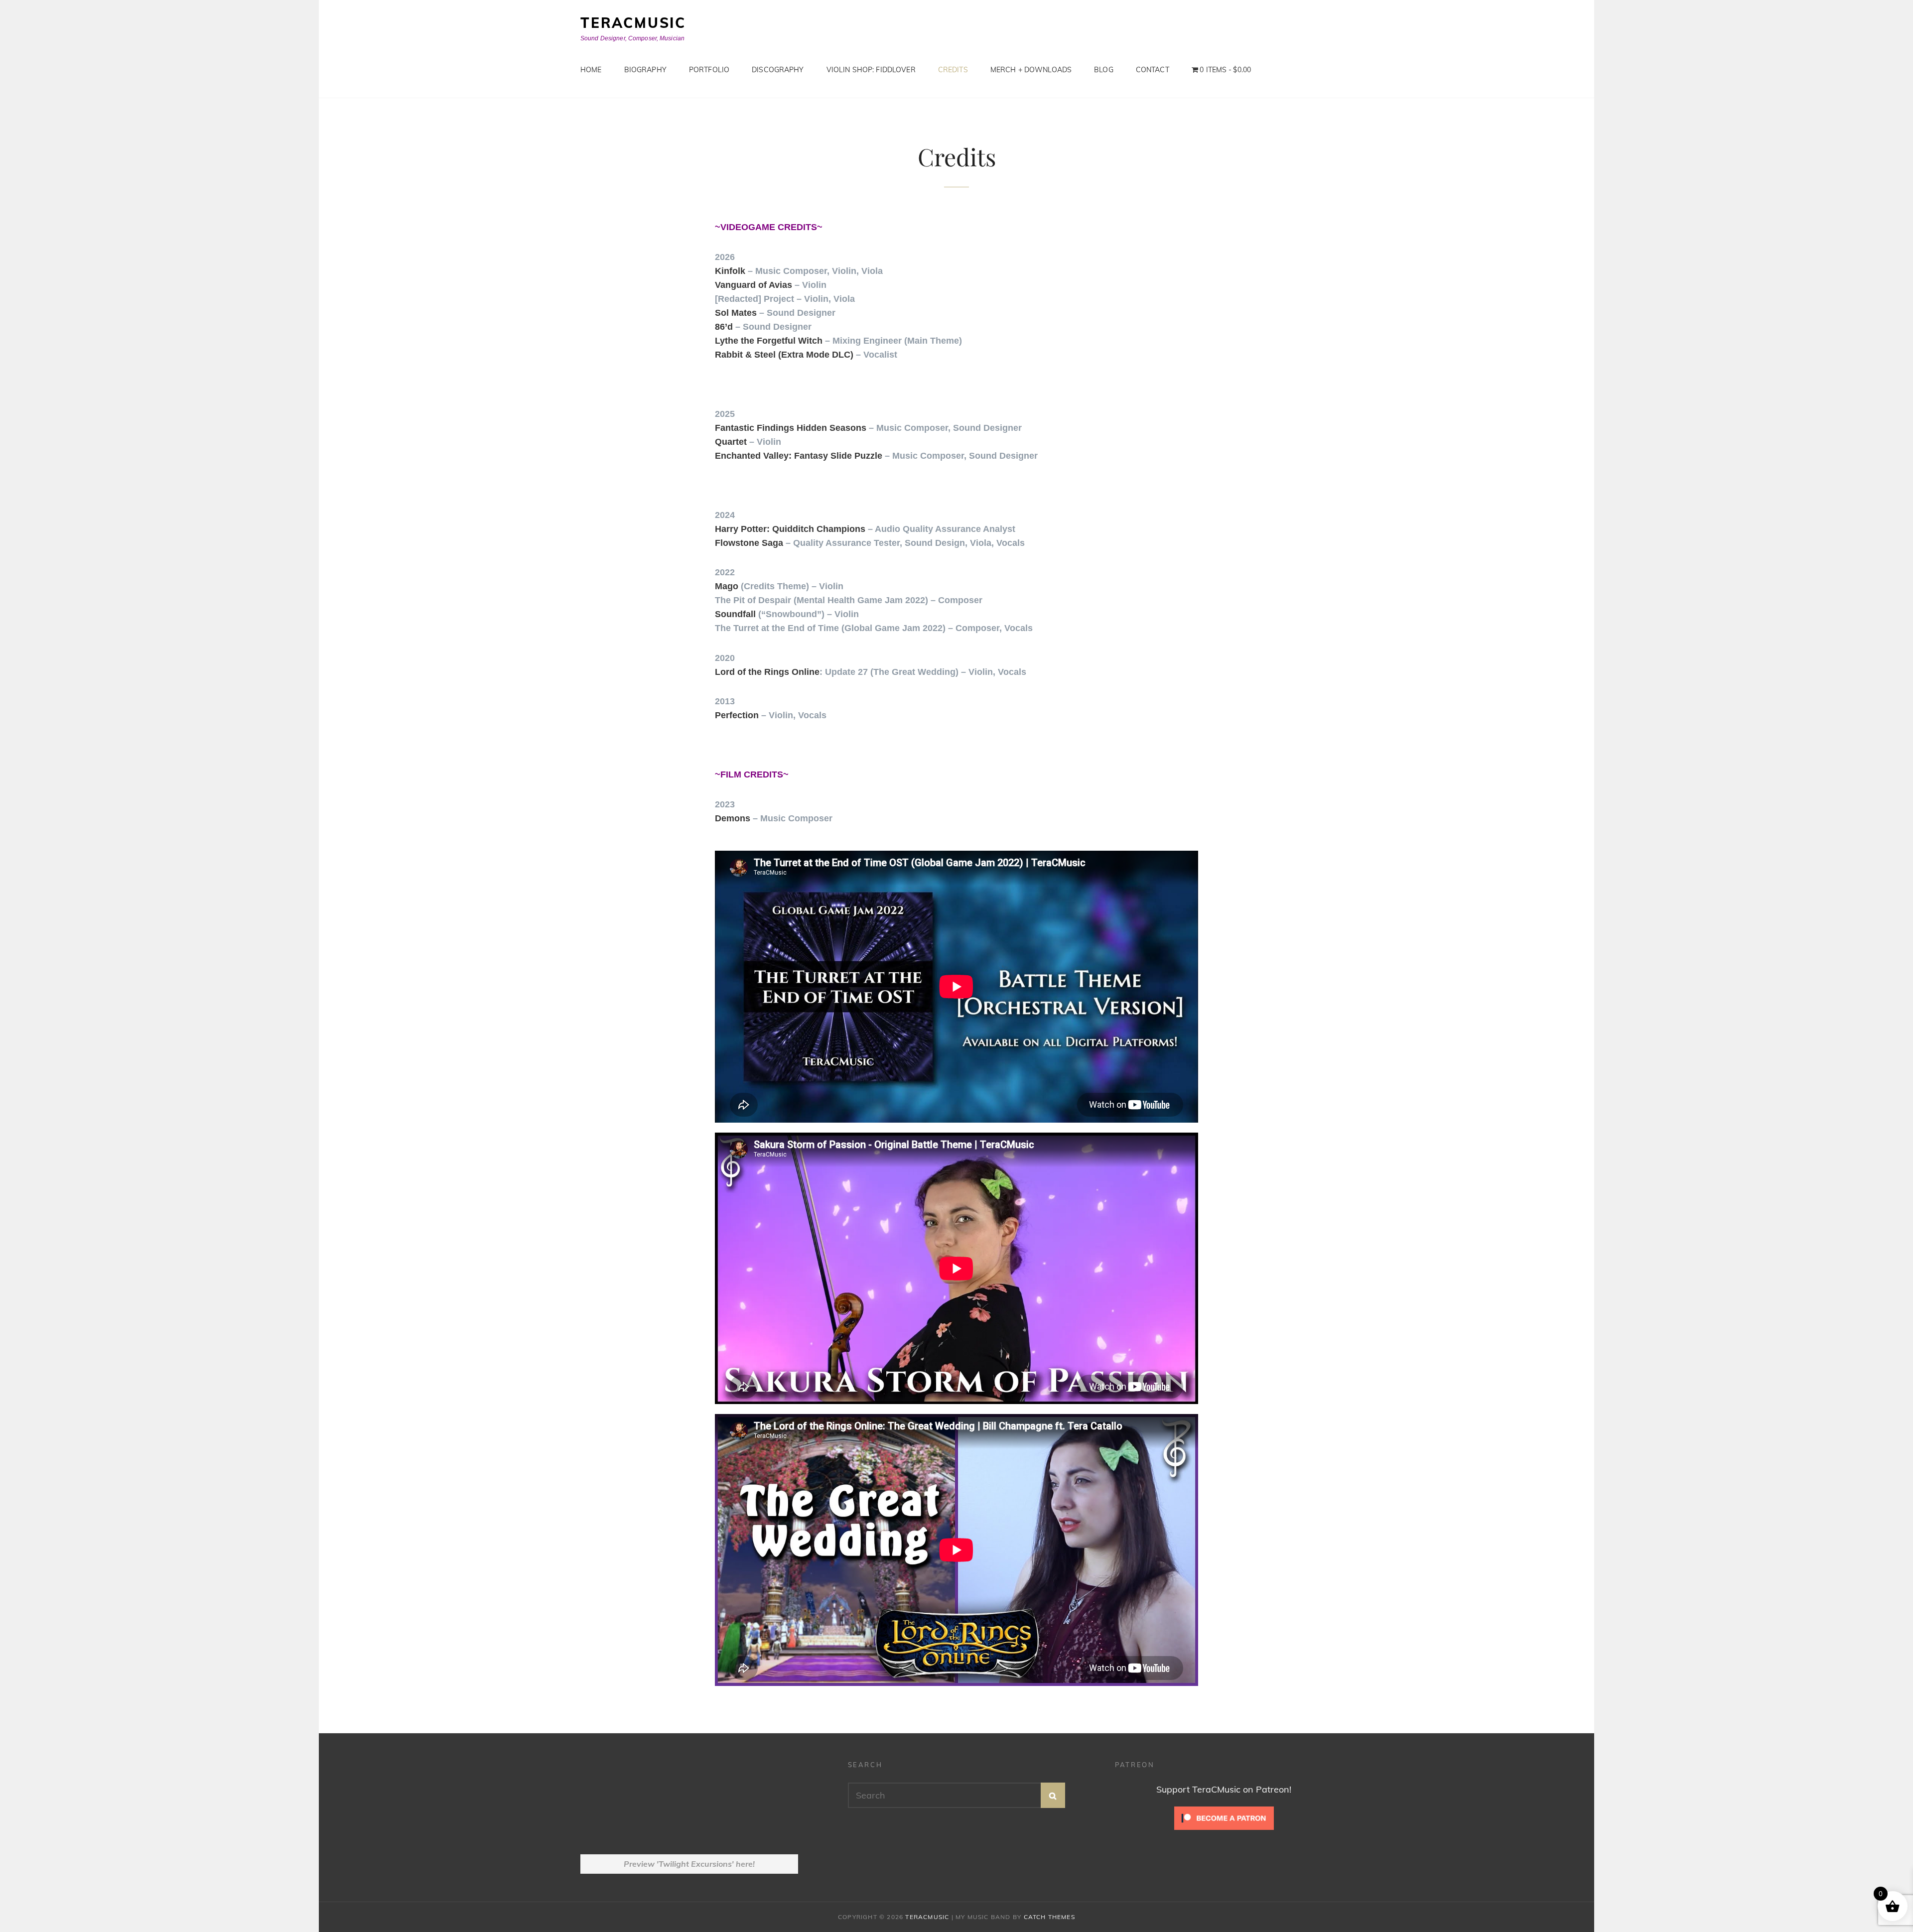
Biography (645, 70)
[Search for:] (957, 1795)
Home (591, 70)
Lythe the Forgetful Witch (769, 341)
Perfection (737, 715)
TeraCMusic (633, 23)
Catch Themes (1049, 1917)
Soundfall (735, 614)
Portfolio (709, 70)
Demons (733, 818)
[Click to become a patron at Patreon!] (1224, 1817)
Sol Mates (736, 313)
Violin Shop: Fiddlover (871, 70)
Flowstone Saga (749, 543)
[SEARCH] (1053, 1795)
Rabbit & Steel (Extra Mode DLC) (784, 355)
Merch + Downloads (1031, 70)
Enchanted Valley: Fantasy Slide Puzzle (799, 456)
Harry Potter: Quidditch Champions (790, 529)
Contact (1153, 70)
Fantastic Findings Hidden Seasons (791, 428)
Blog (1104, 70)
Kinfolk (730, 271)
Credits (953, 70)
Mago (727, 586)
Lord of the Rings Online (767, 672)
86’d (724, 327)
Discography (778, 70)
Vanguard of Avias (753, 285)
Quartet (731, 442)
